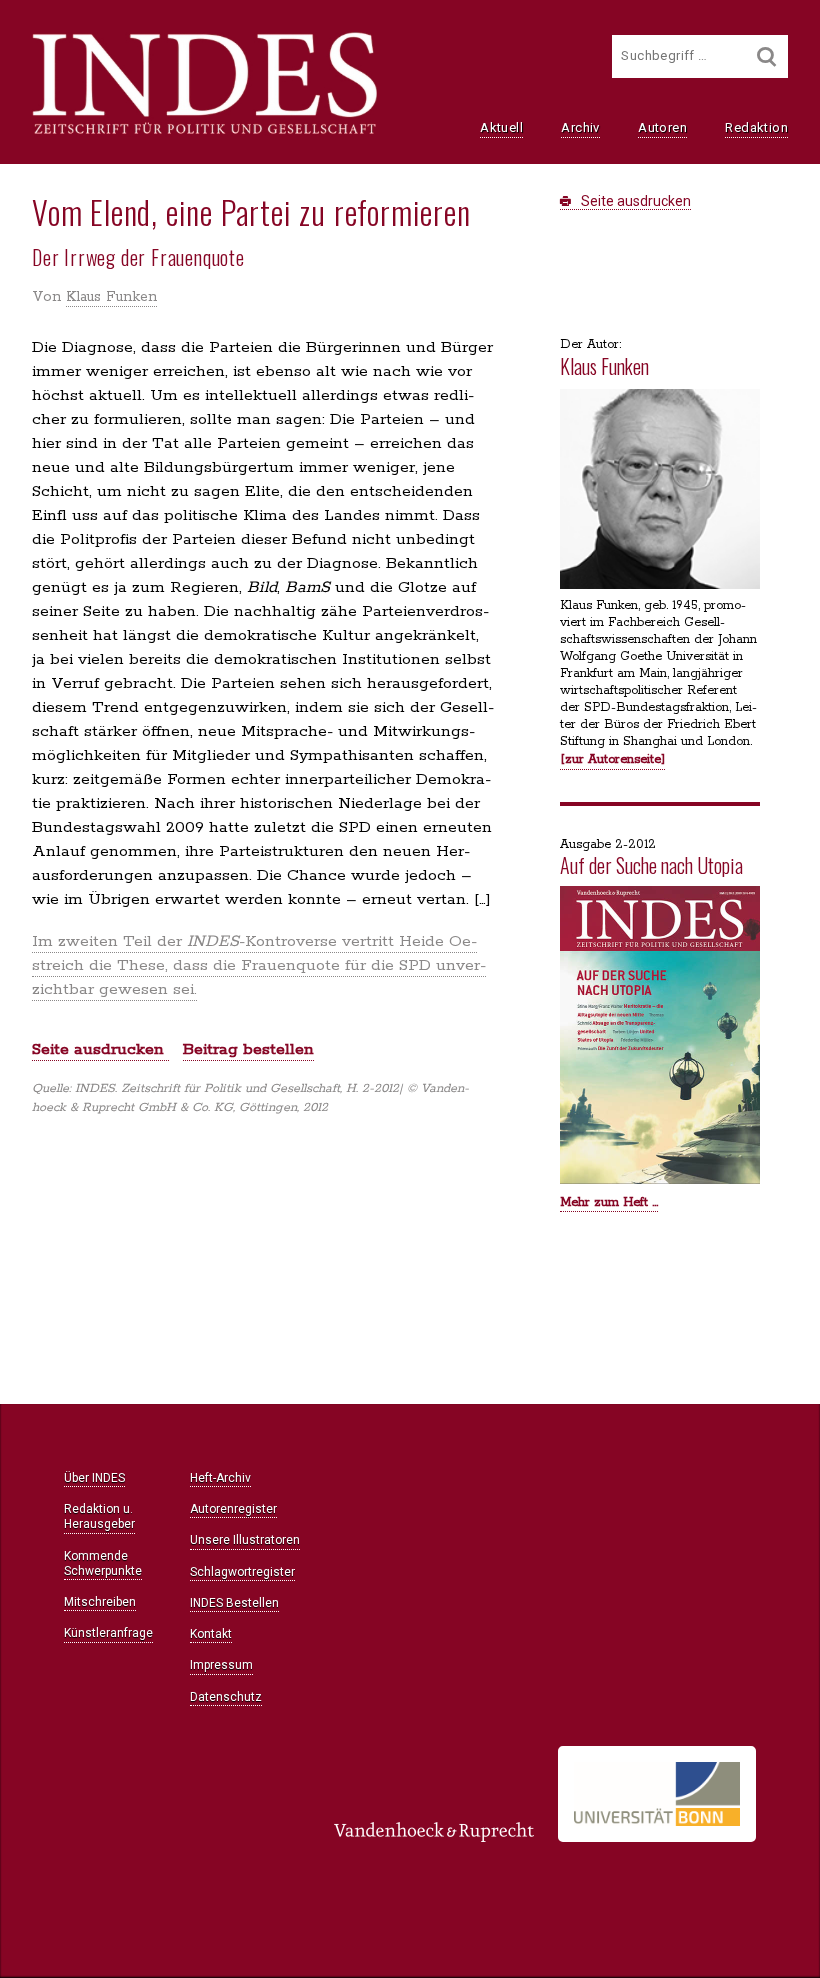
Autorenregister (233, 1509)
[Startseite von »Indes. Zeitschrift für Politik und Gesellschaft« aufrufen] (204, 132)
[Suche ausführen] (767, 56)
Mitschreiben (100, 1602)
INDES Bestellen (234, 1603)
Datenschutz (226, 1697)
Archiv (580, 127)
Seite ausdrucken (634, 201)
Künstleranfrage (108, 1633)
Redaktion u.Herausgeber (99, 1516)
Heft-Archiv (220, 1478)
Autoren (662, 127)
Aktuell (501, 127)
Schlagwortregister (242, 1572)
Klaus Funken (111, 297)
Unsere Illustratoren (245, 1540)
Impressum (221, 1665)
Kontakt (211, 1634)
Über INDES (94, 1478)
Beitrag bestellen (248, 1049)
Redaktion (756, 127)
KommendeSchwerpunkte (103, 1563)
